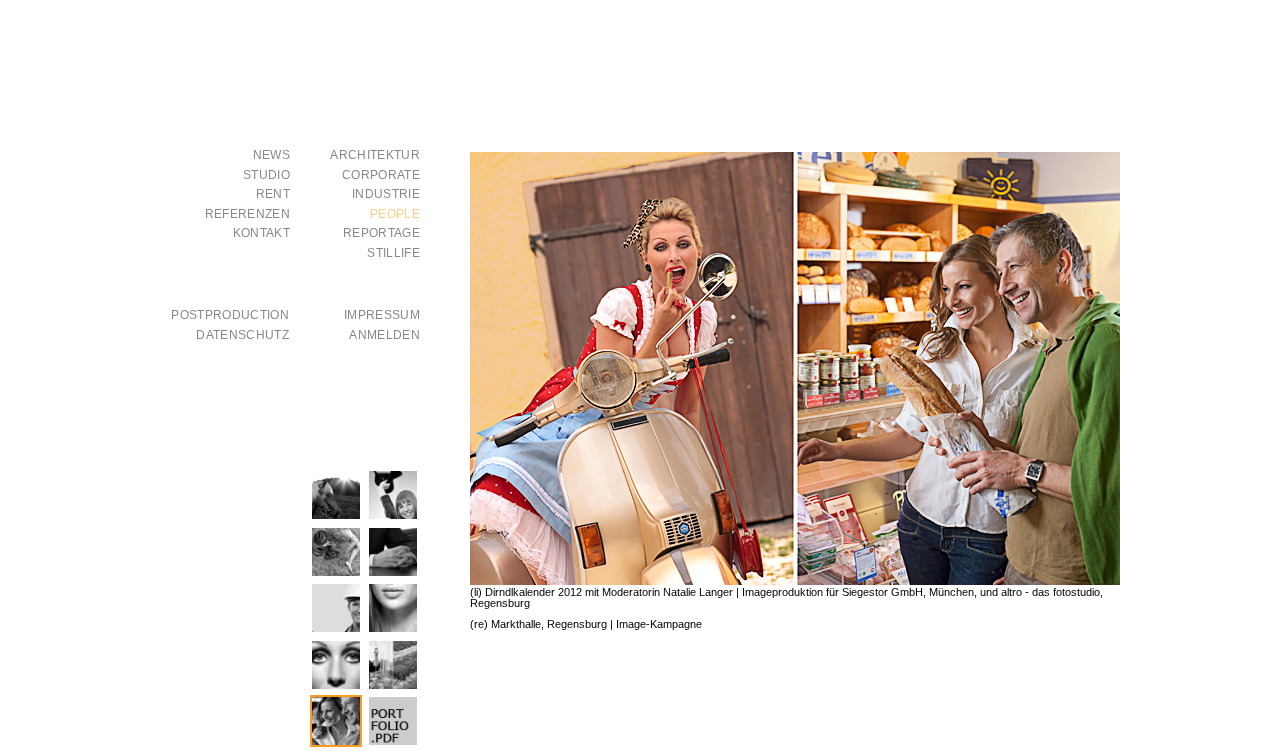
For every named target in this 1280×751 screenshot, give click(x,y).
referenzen (247, 214)
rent (273, 194)
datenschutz (242, 335)
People (395, 214)
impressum (382, 315)
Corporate (381, 175)
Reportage (381, 233)
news (271, 155)
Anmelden (384, 335)
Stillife (393, 253)
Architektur (375, 155)
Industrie (386, 194)
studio (266, 175)
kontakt (261, 233)
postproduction (230, 315)
